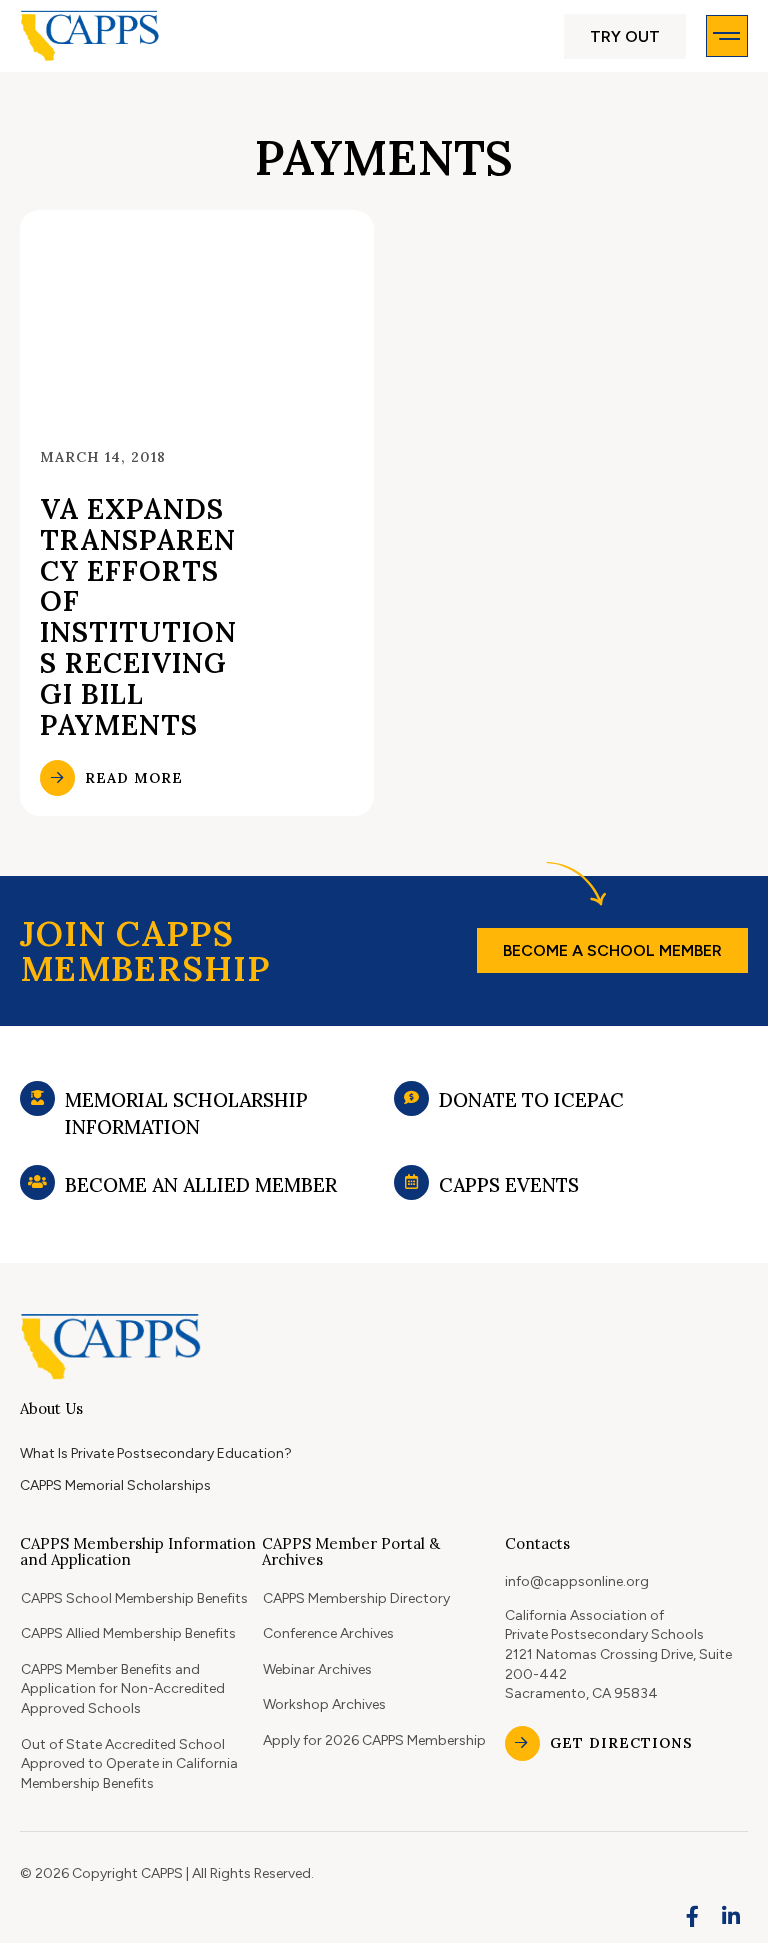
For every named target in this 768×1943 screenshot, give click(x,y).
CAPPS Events (509, 1185)
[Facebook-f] (693, 1917)
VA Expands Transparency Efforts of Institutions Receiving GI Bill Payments (138, 617)
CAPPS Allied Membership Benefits (128, 1633)
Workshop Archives (324, 1704)
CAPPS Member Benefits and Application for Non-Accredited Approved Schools (123, 1689)
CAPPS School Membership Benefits (134, 1598)
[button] (625, 36)
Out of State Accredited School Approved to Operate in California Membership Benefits (129, 1764)
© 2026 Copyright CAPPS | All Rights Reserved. (167, 1873)
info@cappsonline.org (577, 1581)
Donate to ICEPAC (531, 1100)
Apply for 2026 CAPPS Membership (374, 1740)
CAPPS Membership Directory (356, 1598)
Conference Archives (328, 1633)
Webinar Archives (317, 1669)
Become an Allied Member (201, 1185)
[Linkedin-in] (731, 1917)
